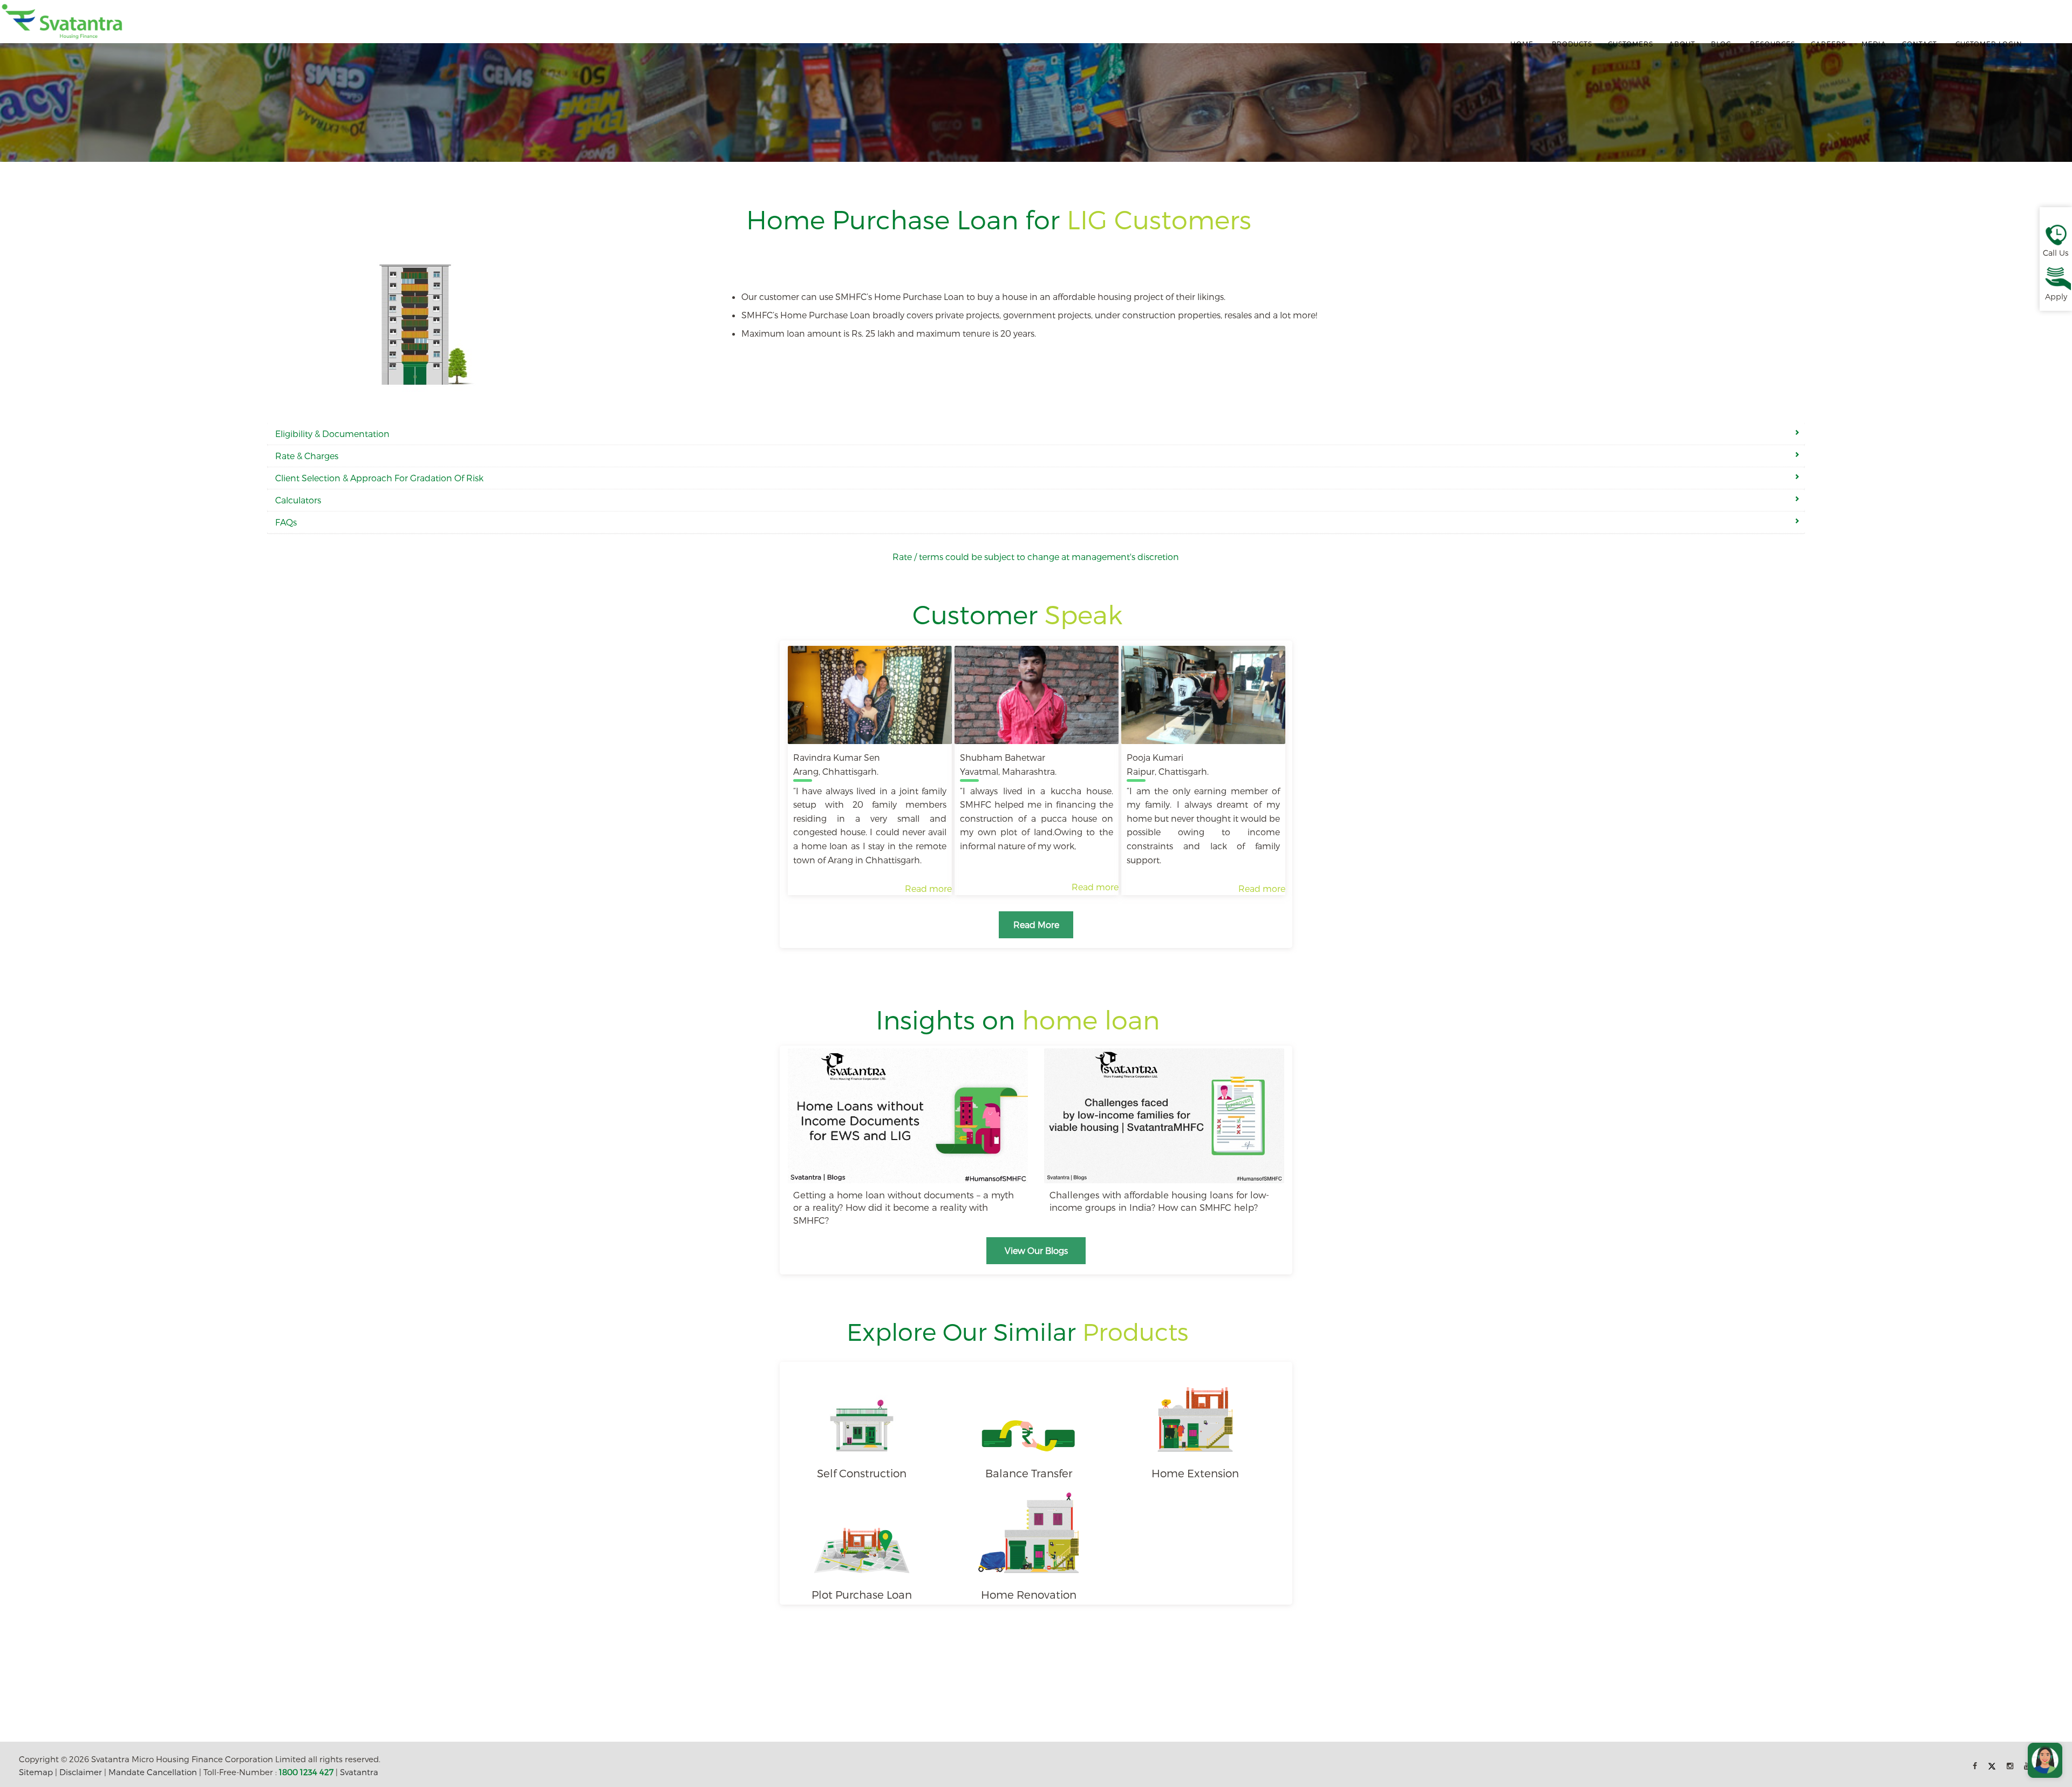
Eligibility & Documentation (332, 434)
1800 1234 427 (306, 1772)
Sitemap (36, 1772)
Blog (1721, 44)
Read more (928, 888)
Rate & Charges (307, 456)
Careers (1828, 44)
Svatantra (359, 1772)
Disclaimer (81, 1772)
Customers (1631, 44)
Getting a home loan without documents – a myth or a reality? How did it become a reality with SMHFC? (904, 1207)
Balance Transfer (1029, 1473)
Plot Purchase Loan (862, 1594)
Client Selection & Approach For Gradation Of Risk (379, 478)
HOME (1522, 44)
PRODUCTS (1572, 44)
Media (1874, 44)
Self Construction (862, 1473)
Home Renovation (1029, 1594)
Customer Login (1989, 44)
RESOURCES (1773, 44)
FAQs (286, 522)
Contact (1920, 44)
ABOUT (1682, 44)
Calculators (298, 500)
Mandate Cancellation (153, 1772)
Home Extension (1195, 1473)
